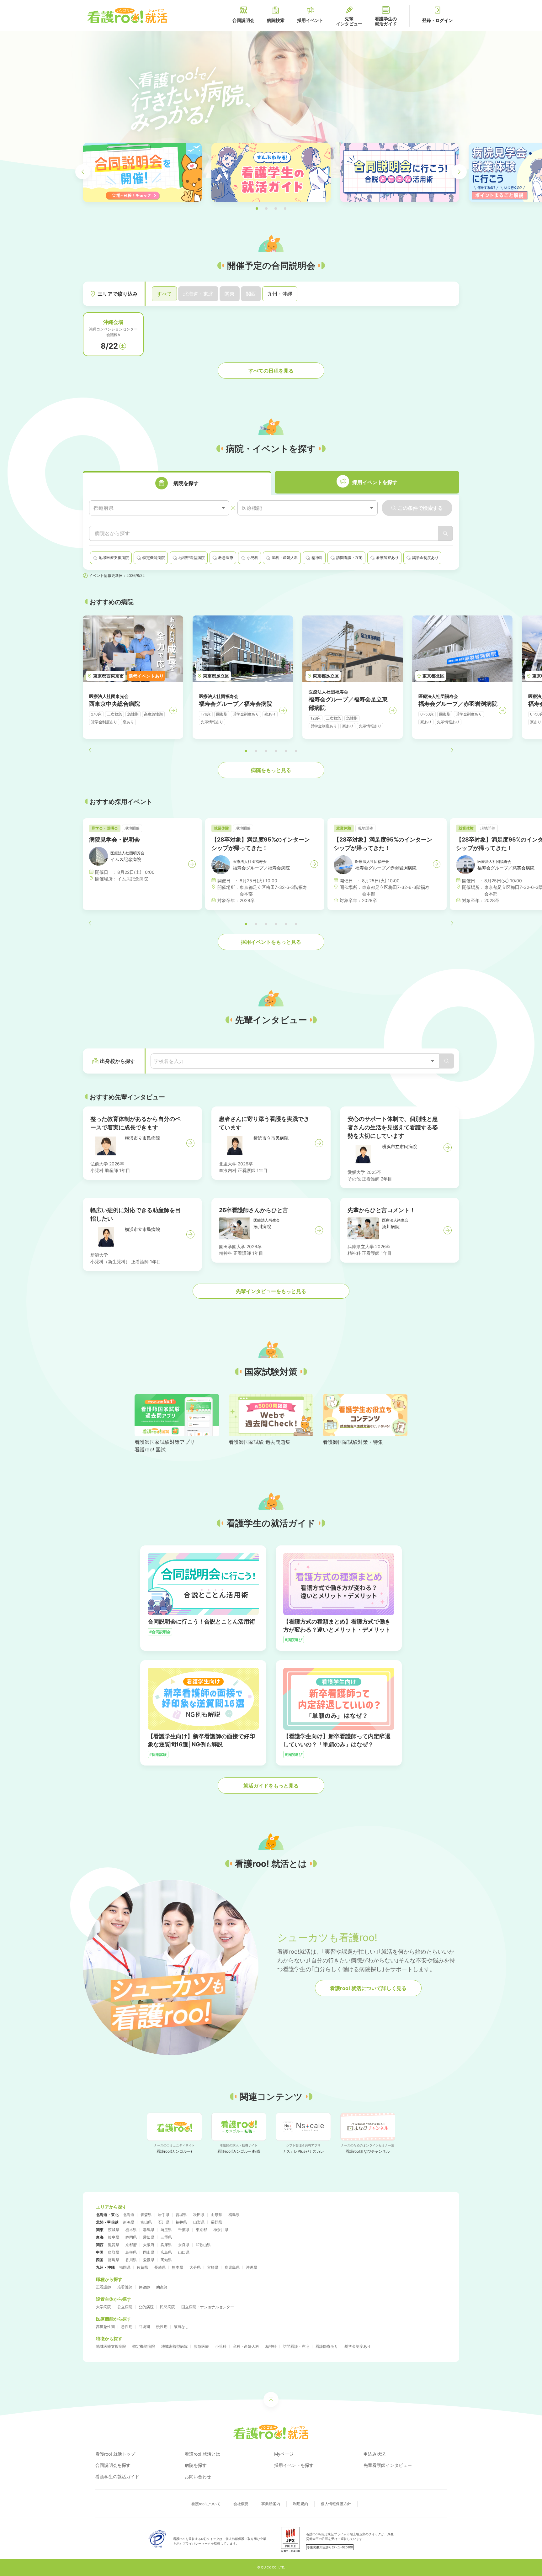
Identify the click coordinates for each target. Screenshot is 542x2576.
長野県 (216, 2222)
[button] (257, 209)
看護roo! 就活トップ (115, 2454)
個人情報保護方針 (336, 2504)
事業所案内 (271, 2504)
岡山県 (149, 2252)
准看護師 (125, 2287)
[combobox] (159, 508)
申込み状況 (375, 2454)
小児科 (221, 2346)
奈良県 (184, 2245)
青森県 (146, 2215)
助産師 (162, 2287)
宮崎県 (213, 2267)
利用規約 (300, 2504)
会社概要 (241, 2504)
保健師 (144, 2287)
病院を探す (196, 2465)
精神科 (271, 2346)
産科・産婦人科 (246, 2346)
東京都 (201, 2230)
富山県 (146, 2222)
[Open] (433, 1061)
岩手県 (164, 2215)
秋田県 (199, 2215)
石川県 (164, 2222)
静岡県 (131, 2237)
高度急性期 (105, 2327)
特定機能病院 (144, 2346)
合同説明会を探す (113, 2465)
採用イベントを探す (294, 2465)
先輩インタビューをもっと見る (271, 1291)
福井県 (181, 2222)
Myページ (284, 2454)
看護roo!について (206, 2504)
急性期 (127, 2327)
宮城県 (181, 2215)
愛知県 (149, 2237)
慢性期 (162, 2327)
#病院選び (294, 1640)
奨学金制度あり (358, 2346)
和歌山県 (203, 2245)
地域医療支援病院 (111, 2346)
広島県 (166, 2252)
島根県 (131, 2252)
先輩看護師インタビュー (388, 2465)
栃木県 (131, 2230)
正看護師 (104, 2287)
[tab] (177, 483)
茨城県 (114, 2230)
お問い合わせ (198, 2476)
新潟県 (129, 2222)
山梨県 (199, 2222)
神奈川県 (221, 2230)
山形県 (216, 2215)
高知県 (166, 2260)
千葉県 (184, 2230)
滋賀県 (114, 2245)
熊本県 (178, 2267)
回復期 (144, 2327)
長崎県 (160, 2267)
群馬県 (149, 2230)
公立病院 (125, 2307)
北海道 (129, 2215)
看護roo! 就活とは (202, 2454)
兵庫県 (166, 2245)
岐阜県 (114, 2237)
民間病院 (167, 2307)
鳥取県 (114, 2252)
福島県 (234, 2215)
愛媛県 (149, 2260)
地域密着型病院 (174, 2346)
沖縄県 (252, 2267)
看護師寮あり (327, 2346)
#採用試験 (158, 1754)
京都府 (131, 2245)
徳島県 (114, 2260)
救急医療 (201, 2346)
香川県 (131, 2260)
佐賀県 (142, 2267)
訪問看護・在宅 (296, 2346)
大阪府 (149, 2245)
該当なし (181, 2327)
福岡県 (125, 2267)
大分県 (195, 2267)
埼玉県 (166, 2230)
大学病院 (104, 2307)
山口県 (184, 2252)
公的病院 (146, 2307)
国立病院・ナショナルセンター (208, 2307)
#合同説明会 (160, 1632)
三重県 (166, 2237)
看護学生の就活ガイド (117, 2476)
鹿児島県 (232, 2267)
